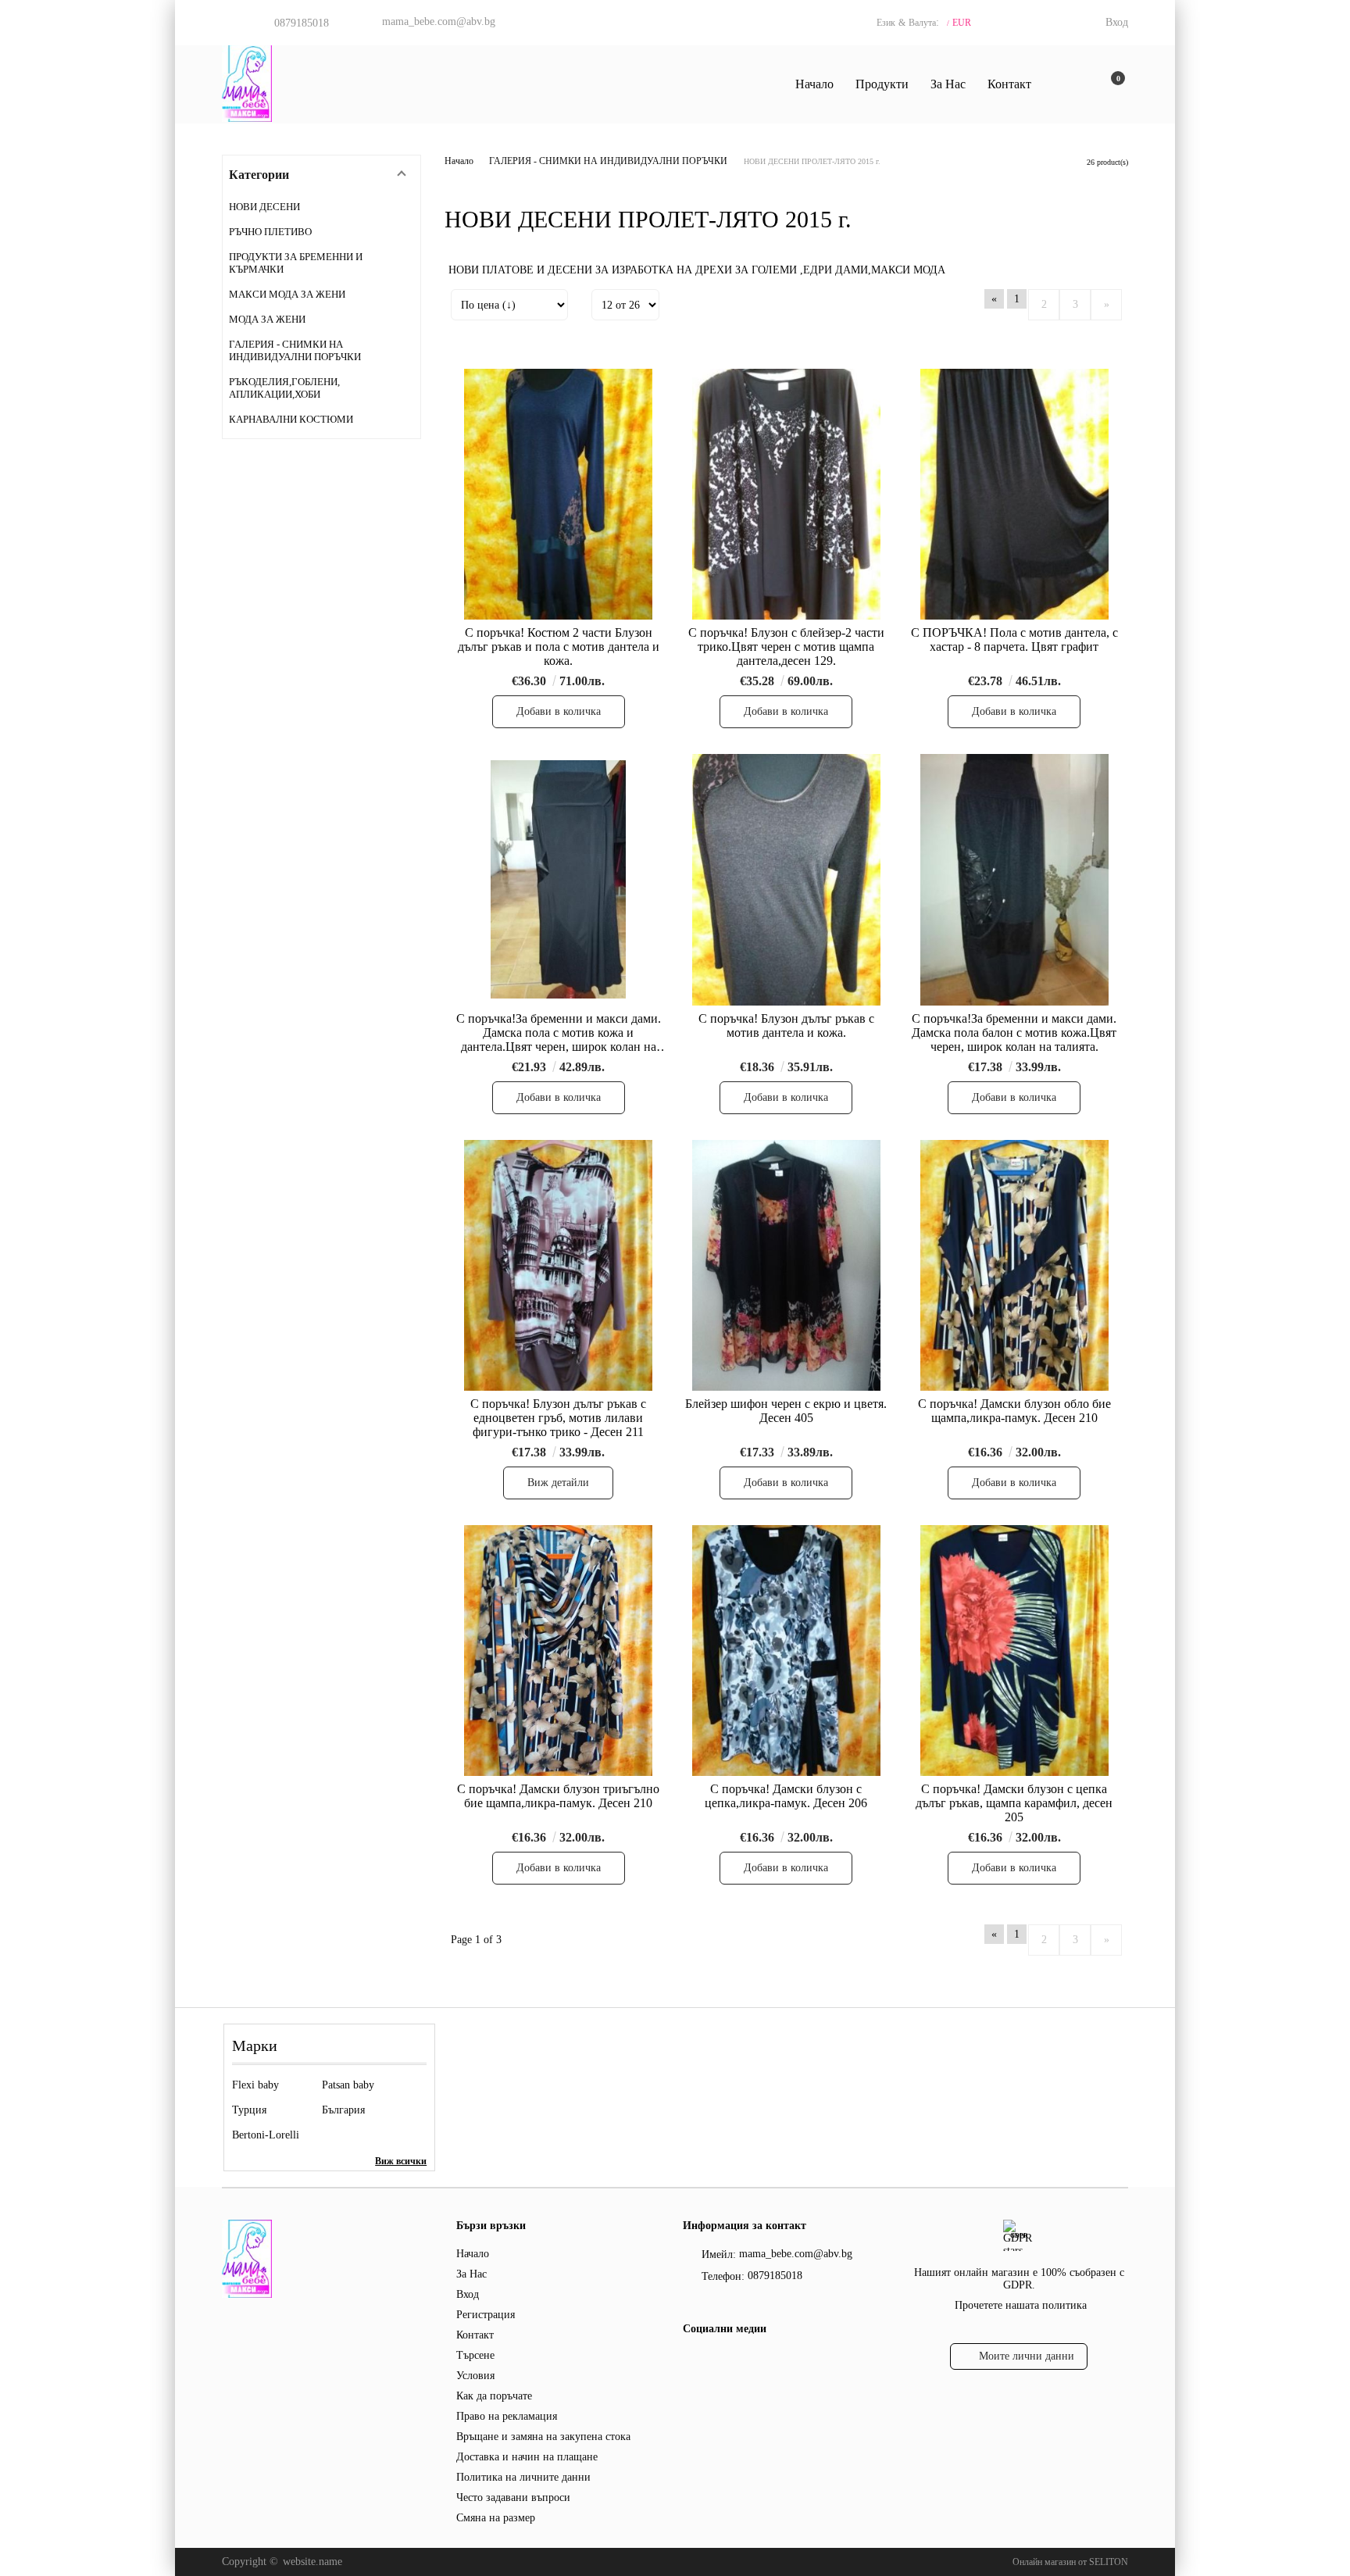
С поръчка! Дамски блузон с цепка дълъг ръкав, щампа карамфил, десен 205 (1014, 1803)
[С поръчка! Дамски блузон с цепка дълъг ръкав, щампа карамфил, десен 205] (1014, 1651)
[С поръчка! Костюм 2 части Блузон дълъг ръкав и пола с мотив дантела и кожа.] (559, 494)
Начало (814, 84)
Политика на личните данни (523, 2477)
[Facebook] (692, 2360)
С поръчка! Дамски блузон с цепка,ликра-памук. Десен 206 (786, 1796)
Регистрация (486, 2315)
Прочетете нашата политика (1021, 2305)
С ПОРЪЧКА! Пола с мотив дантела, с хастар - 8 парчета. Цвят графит (1014, 640)
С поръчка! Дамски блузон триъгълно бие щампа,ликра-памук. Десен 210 (558, 1796)
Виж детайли (558, 1483)
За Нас (948, 84)
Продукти (882, 84)
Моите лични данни (1027, 2356)
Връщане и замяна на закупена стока (543, 2437)
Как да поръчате (494, 2396)
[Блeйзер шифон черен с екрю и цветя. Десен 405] (787, 1265)
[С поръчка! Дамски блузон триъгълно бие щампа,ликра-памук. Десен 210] (559, 1651)
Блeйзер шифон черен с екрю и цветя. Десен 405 (786, 1411)
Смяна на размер (496, 2518)
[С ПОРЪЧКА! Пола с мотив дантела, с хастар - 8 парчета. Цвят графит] (1014, 494)
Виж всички (401, 2161)
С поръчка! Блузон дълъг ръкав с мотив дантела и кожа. (786, 1025)
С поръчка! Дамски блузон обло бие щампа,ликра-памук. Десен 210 (1014, 1411)
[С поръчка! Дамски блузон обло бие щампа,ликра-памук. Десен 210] (1014, 1265)
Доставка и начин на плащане (527, 2457)
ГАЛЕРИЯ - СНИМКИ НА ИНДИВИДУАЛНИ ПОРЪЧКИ (608, 161)
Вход (1117, 22)
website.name (312, 2562)
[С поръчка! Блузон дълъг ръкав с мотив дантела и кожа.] (787, 879)
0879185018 (302, 23)
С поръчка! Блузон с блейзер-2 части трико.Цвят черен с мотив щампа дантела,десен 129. (786, 647)
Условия (475, 2376)
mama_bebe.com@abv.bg (439, 21)
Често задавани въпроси (513, 2497)
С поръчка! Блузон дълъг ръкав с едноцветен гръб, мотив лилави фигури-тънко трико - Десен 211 (558, 1418)
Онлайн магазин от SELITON (1070, 2562)
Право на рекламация (507, 2416)
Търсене (475, 2355)
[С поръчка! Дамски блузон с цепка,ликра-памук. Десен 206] (787, 1651)
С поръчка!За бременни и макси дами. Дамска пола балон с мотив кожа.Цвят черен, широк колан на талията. (1014, 1033)
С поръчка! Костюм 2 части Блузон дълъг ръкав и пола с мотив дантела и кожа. (559, 647)
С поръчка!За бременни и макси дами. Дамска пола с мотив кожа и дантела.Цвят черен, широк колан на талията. (559, 1033)
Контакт (1009, 84)
